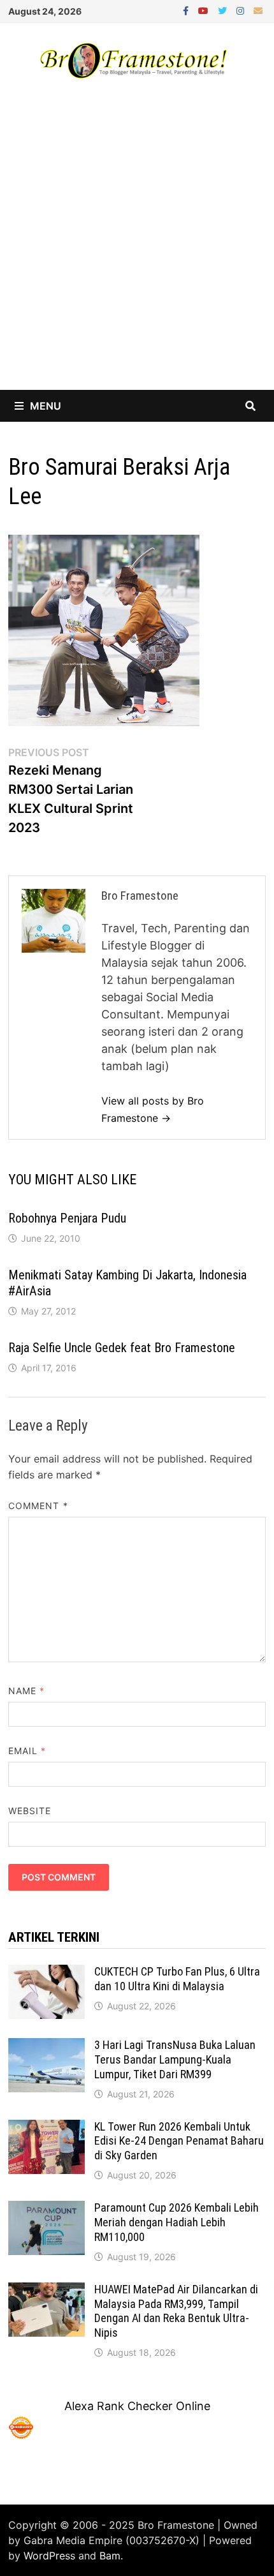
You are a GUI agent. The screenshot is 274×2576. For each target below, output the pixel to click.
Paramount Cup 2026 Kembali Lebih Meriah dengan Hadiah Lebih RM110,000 (177, 2222)
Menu (46, 406)
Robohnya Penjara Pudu (67, 1218)
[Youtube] (205, 10)
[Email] (258, 10)
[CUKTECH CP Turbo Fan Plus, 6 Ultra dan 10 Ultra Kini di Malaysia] (47, 1973)
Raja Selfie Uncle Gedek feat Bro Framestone (122, 1348)
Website (30, 1811)
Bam (110, 2556)
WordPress (49, 2556)
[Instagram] (242, 10)
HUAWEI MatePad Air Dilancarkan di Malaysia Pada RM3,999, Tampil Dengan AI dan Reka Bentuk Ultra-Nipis (176, 2311)
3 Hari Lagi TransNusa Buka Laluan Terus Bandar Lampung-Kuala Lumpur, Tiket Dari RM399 (175, 2059)
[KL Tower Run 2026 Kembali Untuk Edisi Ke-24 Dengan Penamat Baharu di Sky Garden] (47, 2128)
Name (26, 1691)
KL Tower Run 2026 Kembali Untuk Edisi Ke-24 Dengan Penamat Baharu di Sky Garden (179, 2141)
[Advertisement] (137, 246)
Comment (38, 1506)
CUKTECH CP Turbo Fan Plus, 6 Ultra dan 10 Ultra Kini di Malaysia (177, 1979)
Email (27, 1751)
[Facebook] (187, 10)
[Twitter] (224, 10)
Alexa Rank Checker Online (137, 2406)
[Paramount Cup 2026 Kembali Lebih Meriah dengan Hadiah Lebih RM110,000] (47, 2209)
